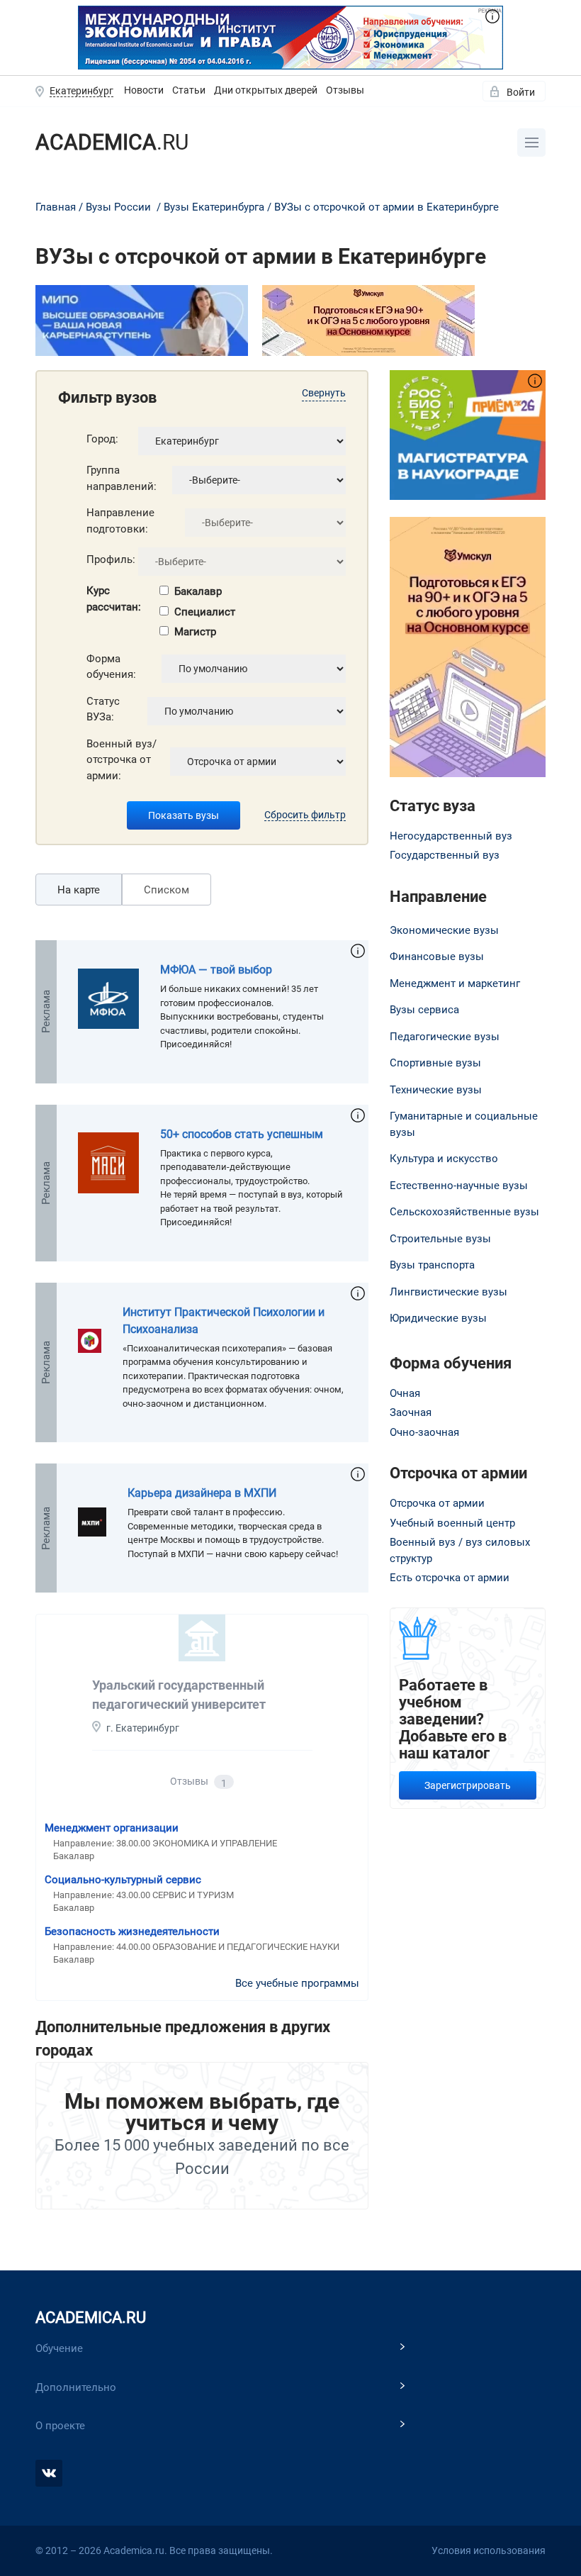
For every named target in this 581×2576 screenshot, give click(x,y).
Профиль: (111, 559)
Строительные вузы (440, 1239)
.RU (112, 142)
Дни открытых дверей (266, 90)
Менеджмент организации (112, 1828)
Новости (144, 90)
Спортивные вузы (435, 1063)
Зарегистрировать (468, 1785)
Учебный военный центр (452, 1523)
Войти (521, 92)
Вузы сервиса (424, 1010)
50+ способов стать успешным (242, 1134)
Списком (167, 890)
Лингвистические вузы (449, 1292)
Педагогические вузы (445, 1037)
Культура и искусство (444, 1159)
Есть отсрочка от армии (450, 1578)
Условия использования (489, 2550)
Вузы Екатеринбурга (214, 207)
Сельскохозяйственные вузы (464, 1212)
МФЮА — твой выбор (216, 970)
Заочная (411, 1412)
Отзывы (345, 90)
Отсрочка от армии (437, 1503)
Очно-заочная (424, 1432)
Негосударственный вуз (451, 836)
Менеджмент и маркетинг (455, 983)
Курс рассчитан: (114, 599)
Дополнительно (76, 2387)
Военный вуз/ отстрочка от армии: (122, 760)
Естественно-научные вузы (459, 1186)
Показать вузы (184, 815)
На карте (79, 890)
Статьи (189, 90)
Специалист (205, 612)
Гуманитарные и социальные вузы (464, 1124)
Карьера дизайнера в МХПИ (202, 1493)
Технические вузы (436, 1090)
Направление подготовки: (120, 521)
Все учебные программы (297, 1983)
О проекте (60, 2426)
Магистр (195, 632)
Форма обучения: (111, 667)
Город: (102, 439)
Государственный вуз (445, 855)
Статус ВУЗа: (103, 709)
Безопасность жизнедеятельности (132, 1931)
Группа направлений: (122, 478)
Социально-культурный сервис (123, 1880)
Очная (405, 1393)
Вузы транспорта (432, 1265)
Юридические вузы (438, 1318)
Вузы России (118, 207)
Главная (56, 207)
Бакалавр (198, 591)
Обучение (59, 2348)
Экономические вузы (444, 930)
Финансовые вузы (437, 957)
